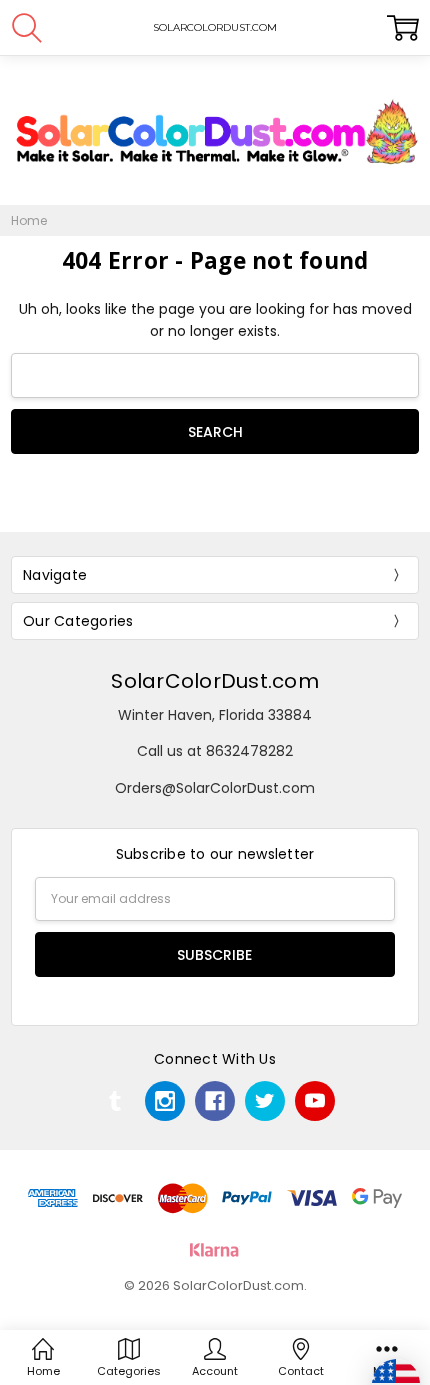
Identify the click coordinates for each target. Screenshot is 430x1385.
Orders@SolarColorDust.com (215, 788)
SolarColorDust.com (215, 681)
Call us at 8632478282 (215, 751)
